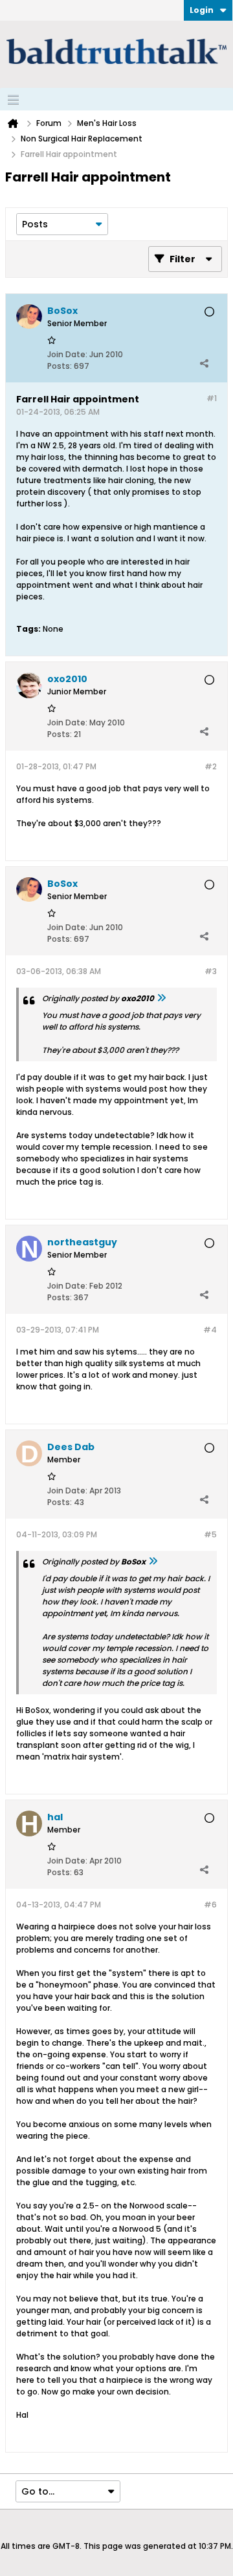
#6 (210, 1905)
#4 (210, 1330)
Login (202, 10)
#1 (212, 398)
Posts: (60, 366)
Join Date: (67, 354)
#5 (210, 1534)
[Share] (204, 363)
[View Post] (161, 998)
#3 (211, 971)
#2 (211, 766)
